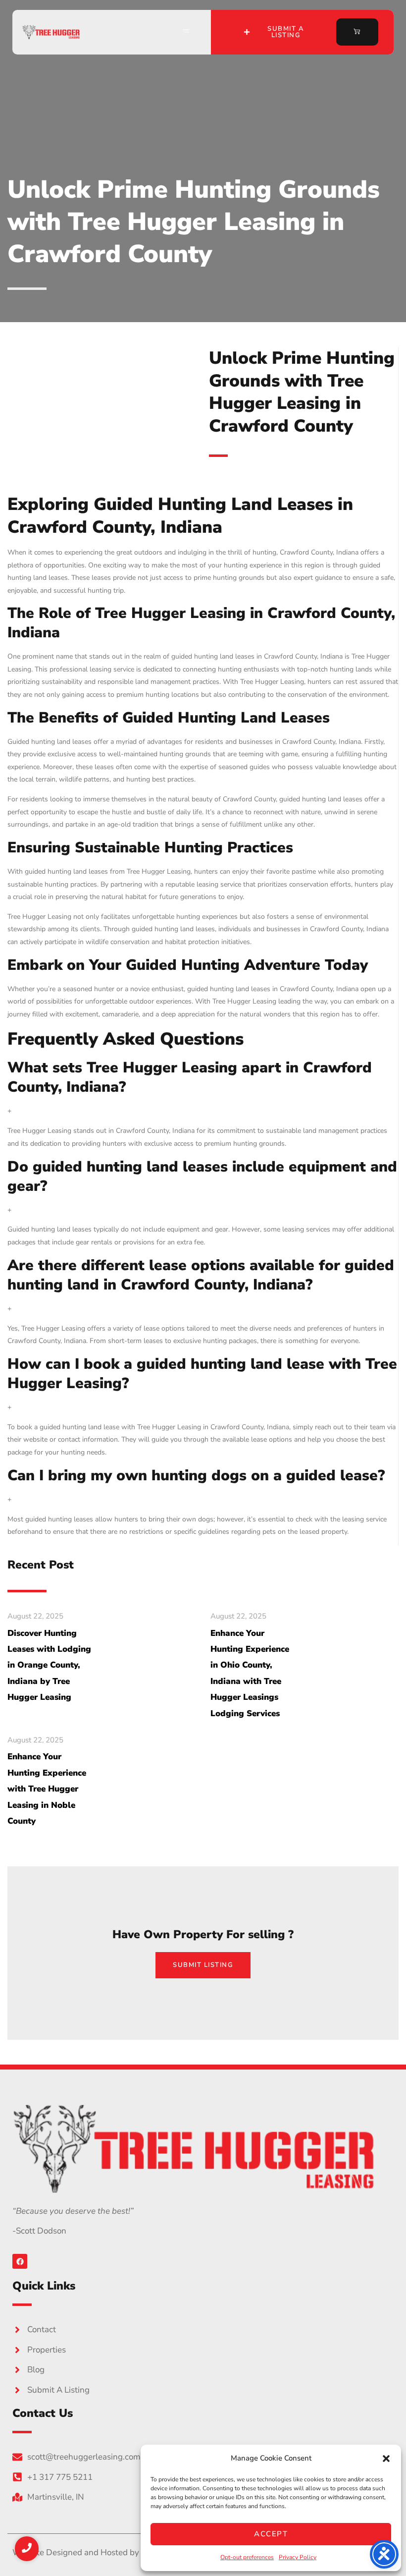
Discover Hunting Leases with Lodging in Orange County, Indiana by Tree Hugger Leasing (49, 1665)
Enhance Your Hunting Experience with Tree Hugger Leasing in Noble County (47, 1789)
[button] (386, 2459)
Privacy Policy (298, 2557)
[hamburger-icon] (186, 32)
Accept (271, 2534)
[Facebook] (20, 2261)
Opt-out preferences (247, 2557)
